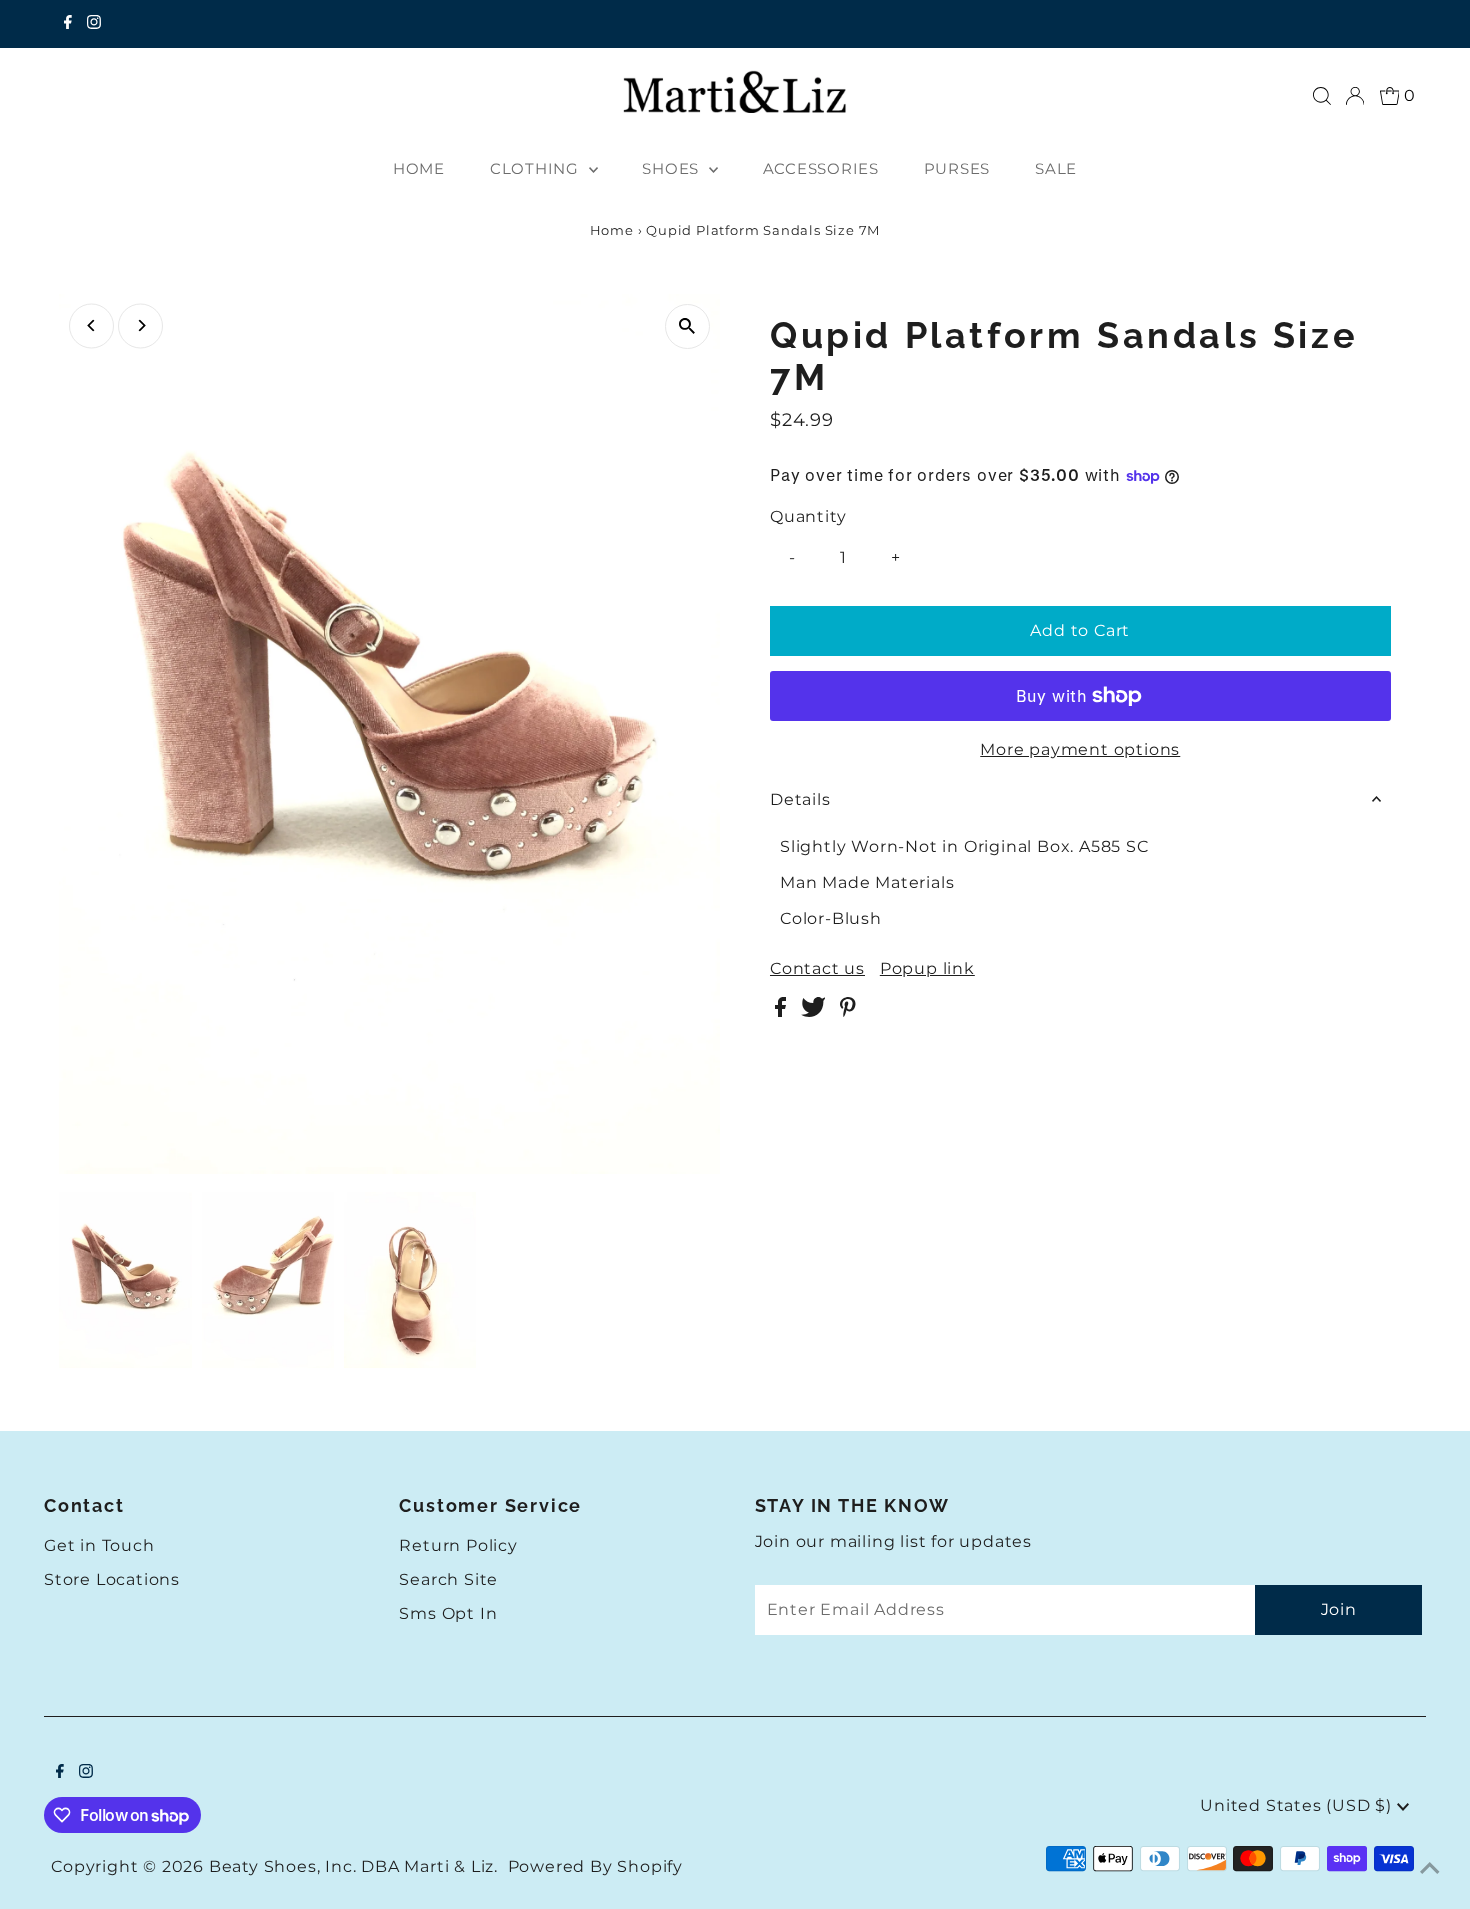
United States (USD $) (1298, 1805)
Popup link (927, 969)
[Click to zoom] (687, 326)
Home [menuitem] (419, 168)
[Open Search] (1322, 96)
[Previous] (91, 325)
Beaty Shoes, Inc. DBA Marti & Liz (351, 1866)
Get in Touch (99, 1545)
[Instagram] (94, 24)
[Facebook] (68, 24)
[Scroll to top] (1430, 1869)
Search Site (448, 1579)
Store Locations (112, 1579)
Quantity (808, 516)
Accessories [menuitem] (821, 168)
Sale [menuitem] (1056, 168)
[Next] (140, 325)
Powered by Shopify (595, 1866)
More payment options (1080, 749)
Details (800, 799)
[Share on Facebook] (783, 1011)
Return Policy (458, 1545)
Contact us (817, 969)
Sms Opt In (448, 1613)
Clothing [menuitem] (537, 168)
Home (612, 230)
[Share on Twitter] (815, 1011)
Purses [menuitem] (957, 168)
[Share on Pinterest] (848, 1011)
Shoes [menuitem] (673, 168)
